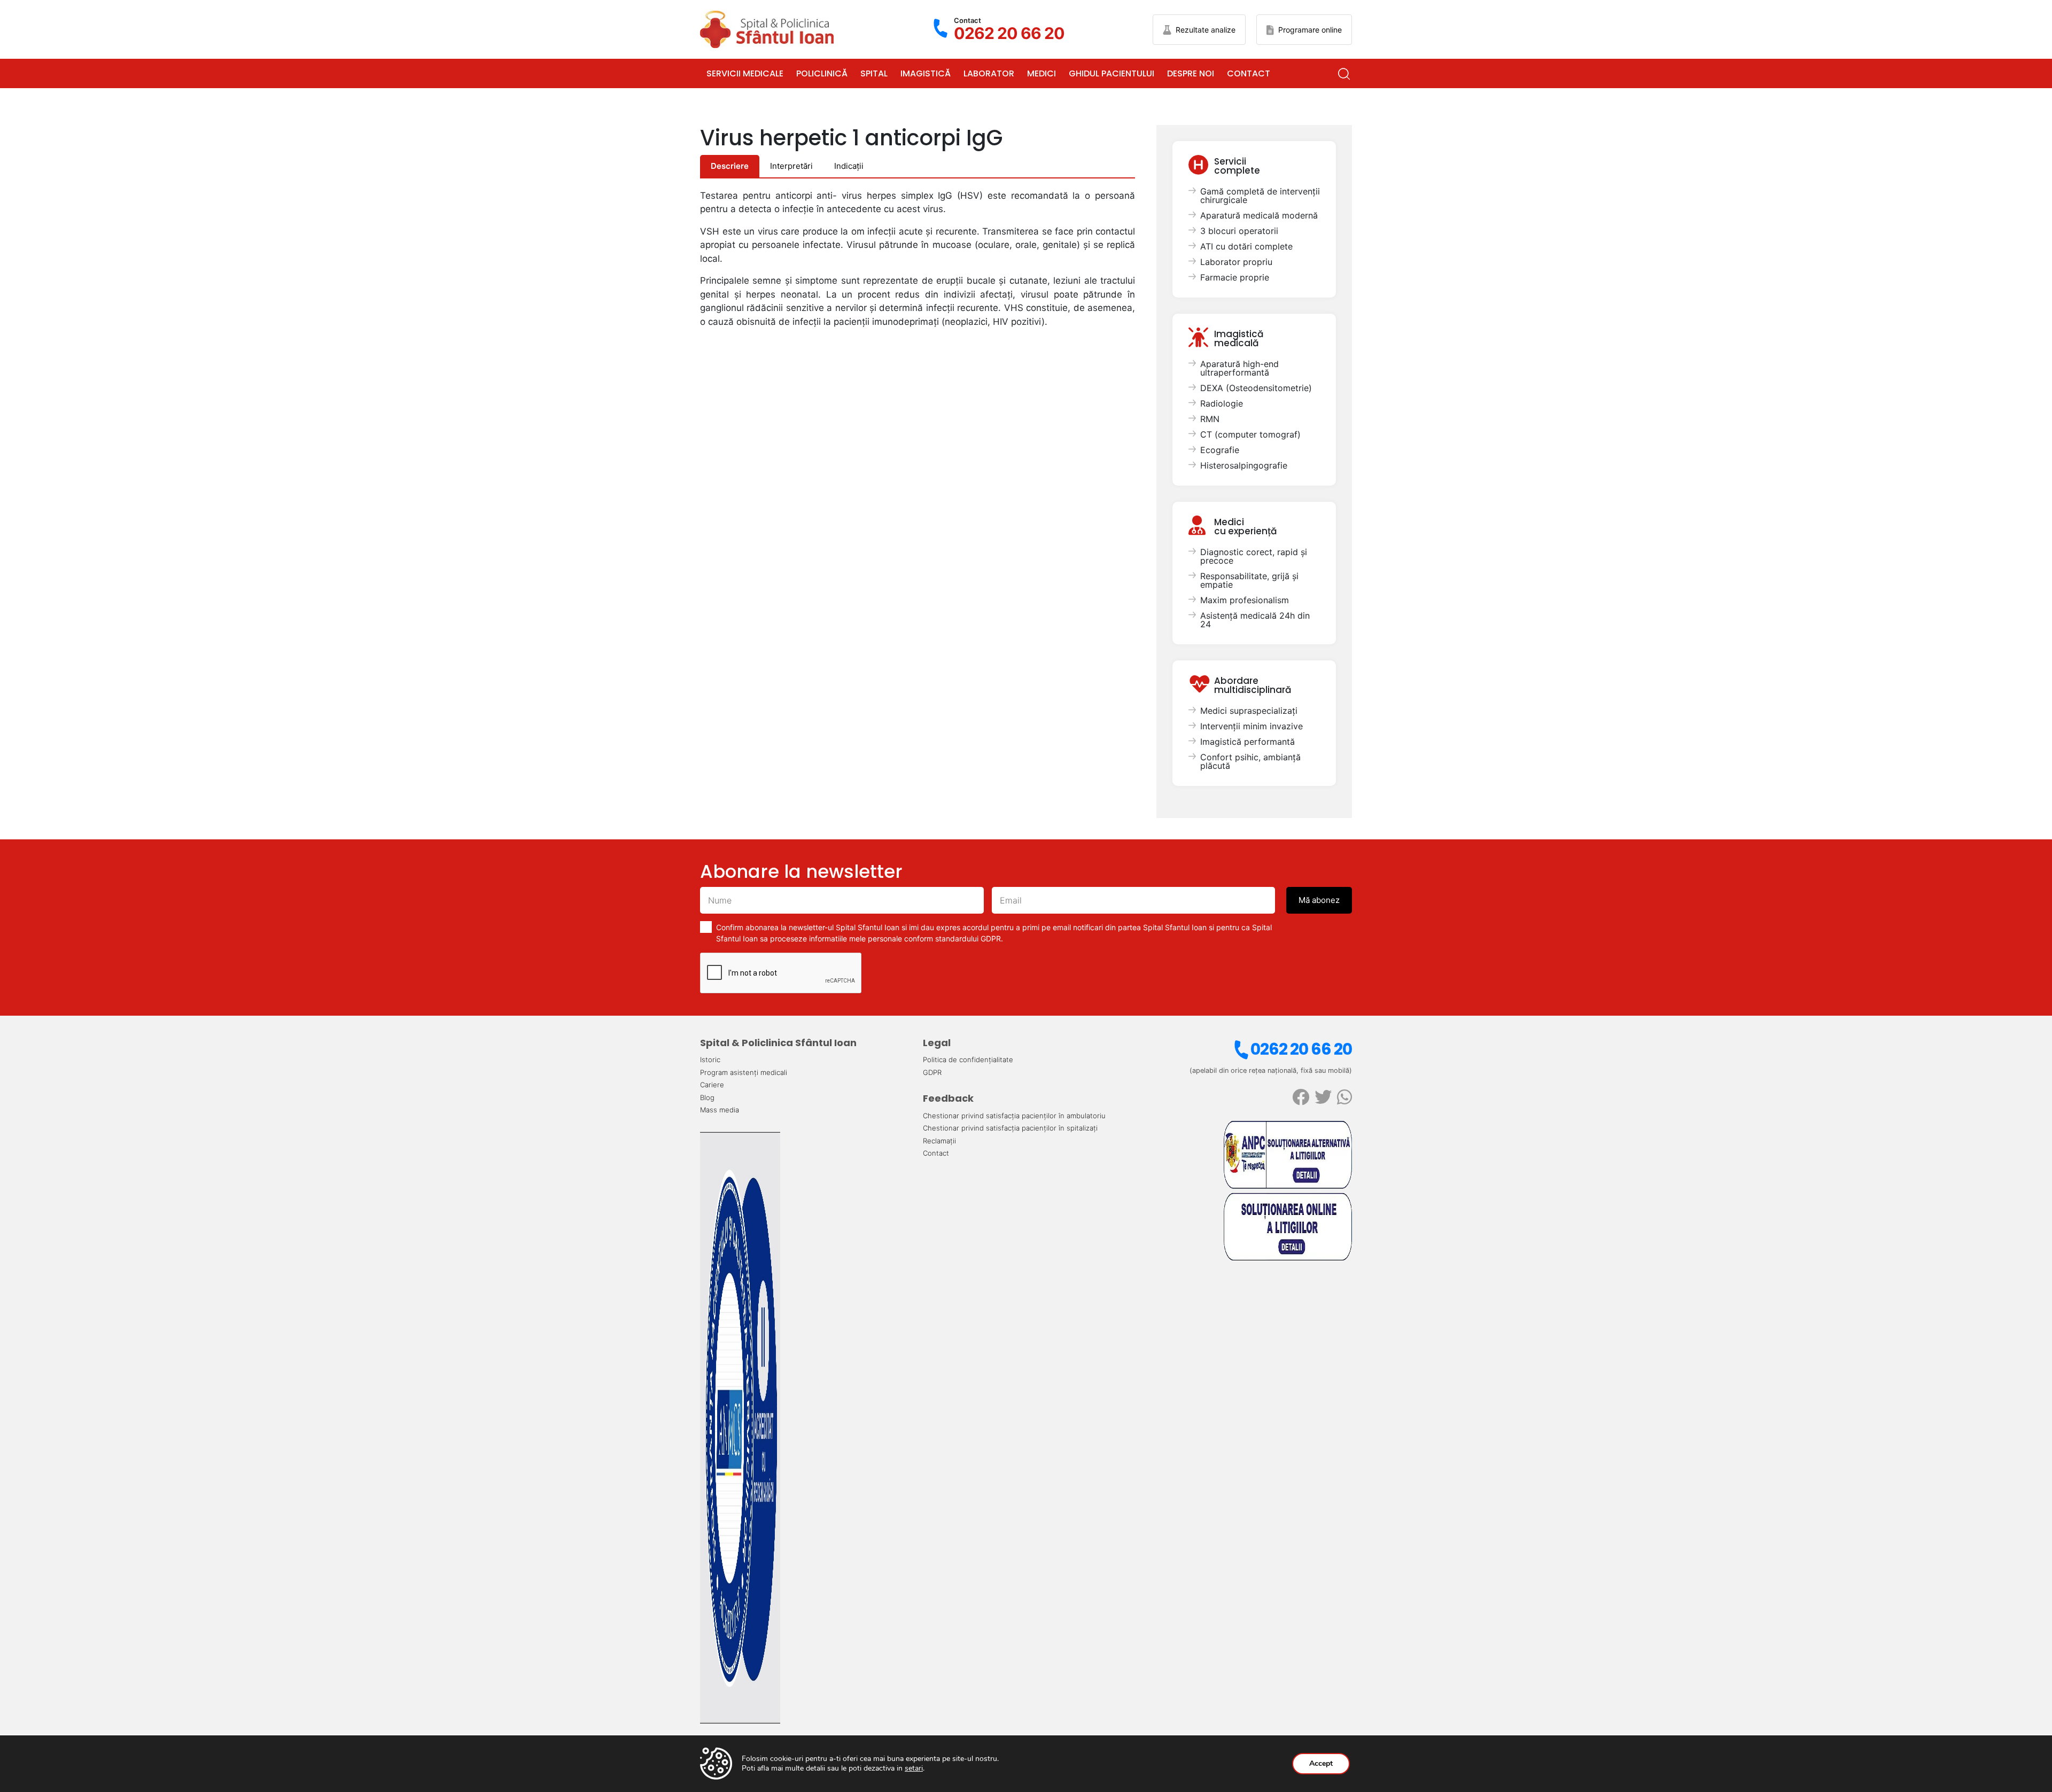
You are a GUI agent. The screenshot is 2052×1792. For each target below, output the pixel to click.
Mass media (720, 1110)
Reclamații (939, 1141)
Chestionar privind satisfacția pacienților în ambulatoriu (1014, 1116)
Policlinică (822, 73)
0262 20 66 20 (1301, 1049)
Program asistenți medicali (744, 1072)
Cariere (712, 1085)
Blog (707, 1097)
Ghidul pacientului (1111, 73)
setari (914, 1768)
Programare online (1310, 30)
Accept (1321, 1763)
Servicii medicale (745, 73)
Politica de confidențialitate (968, 1059)
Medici (1041, 73)
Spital (874, 73)
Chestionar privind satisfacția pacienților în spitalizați (1010, 1128)
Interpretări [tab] (791, 166)
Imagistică (926, 73)
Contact (1249, 73)
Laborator (989, 73)
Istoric (710, 1059)
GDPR (932, 1072)
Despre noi (1191, 73)
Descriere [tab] (730, 166)
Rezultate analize (1206, 30)
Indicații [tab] (849, 166)
